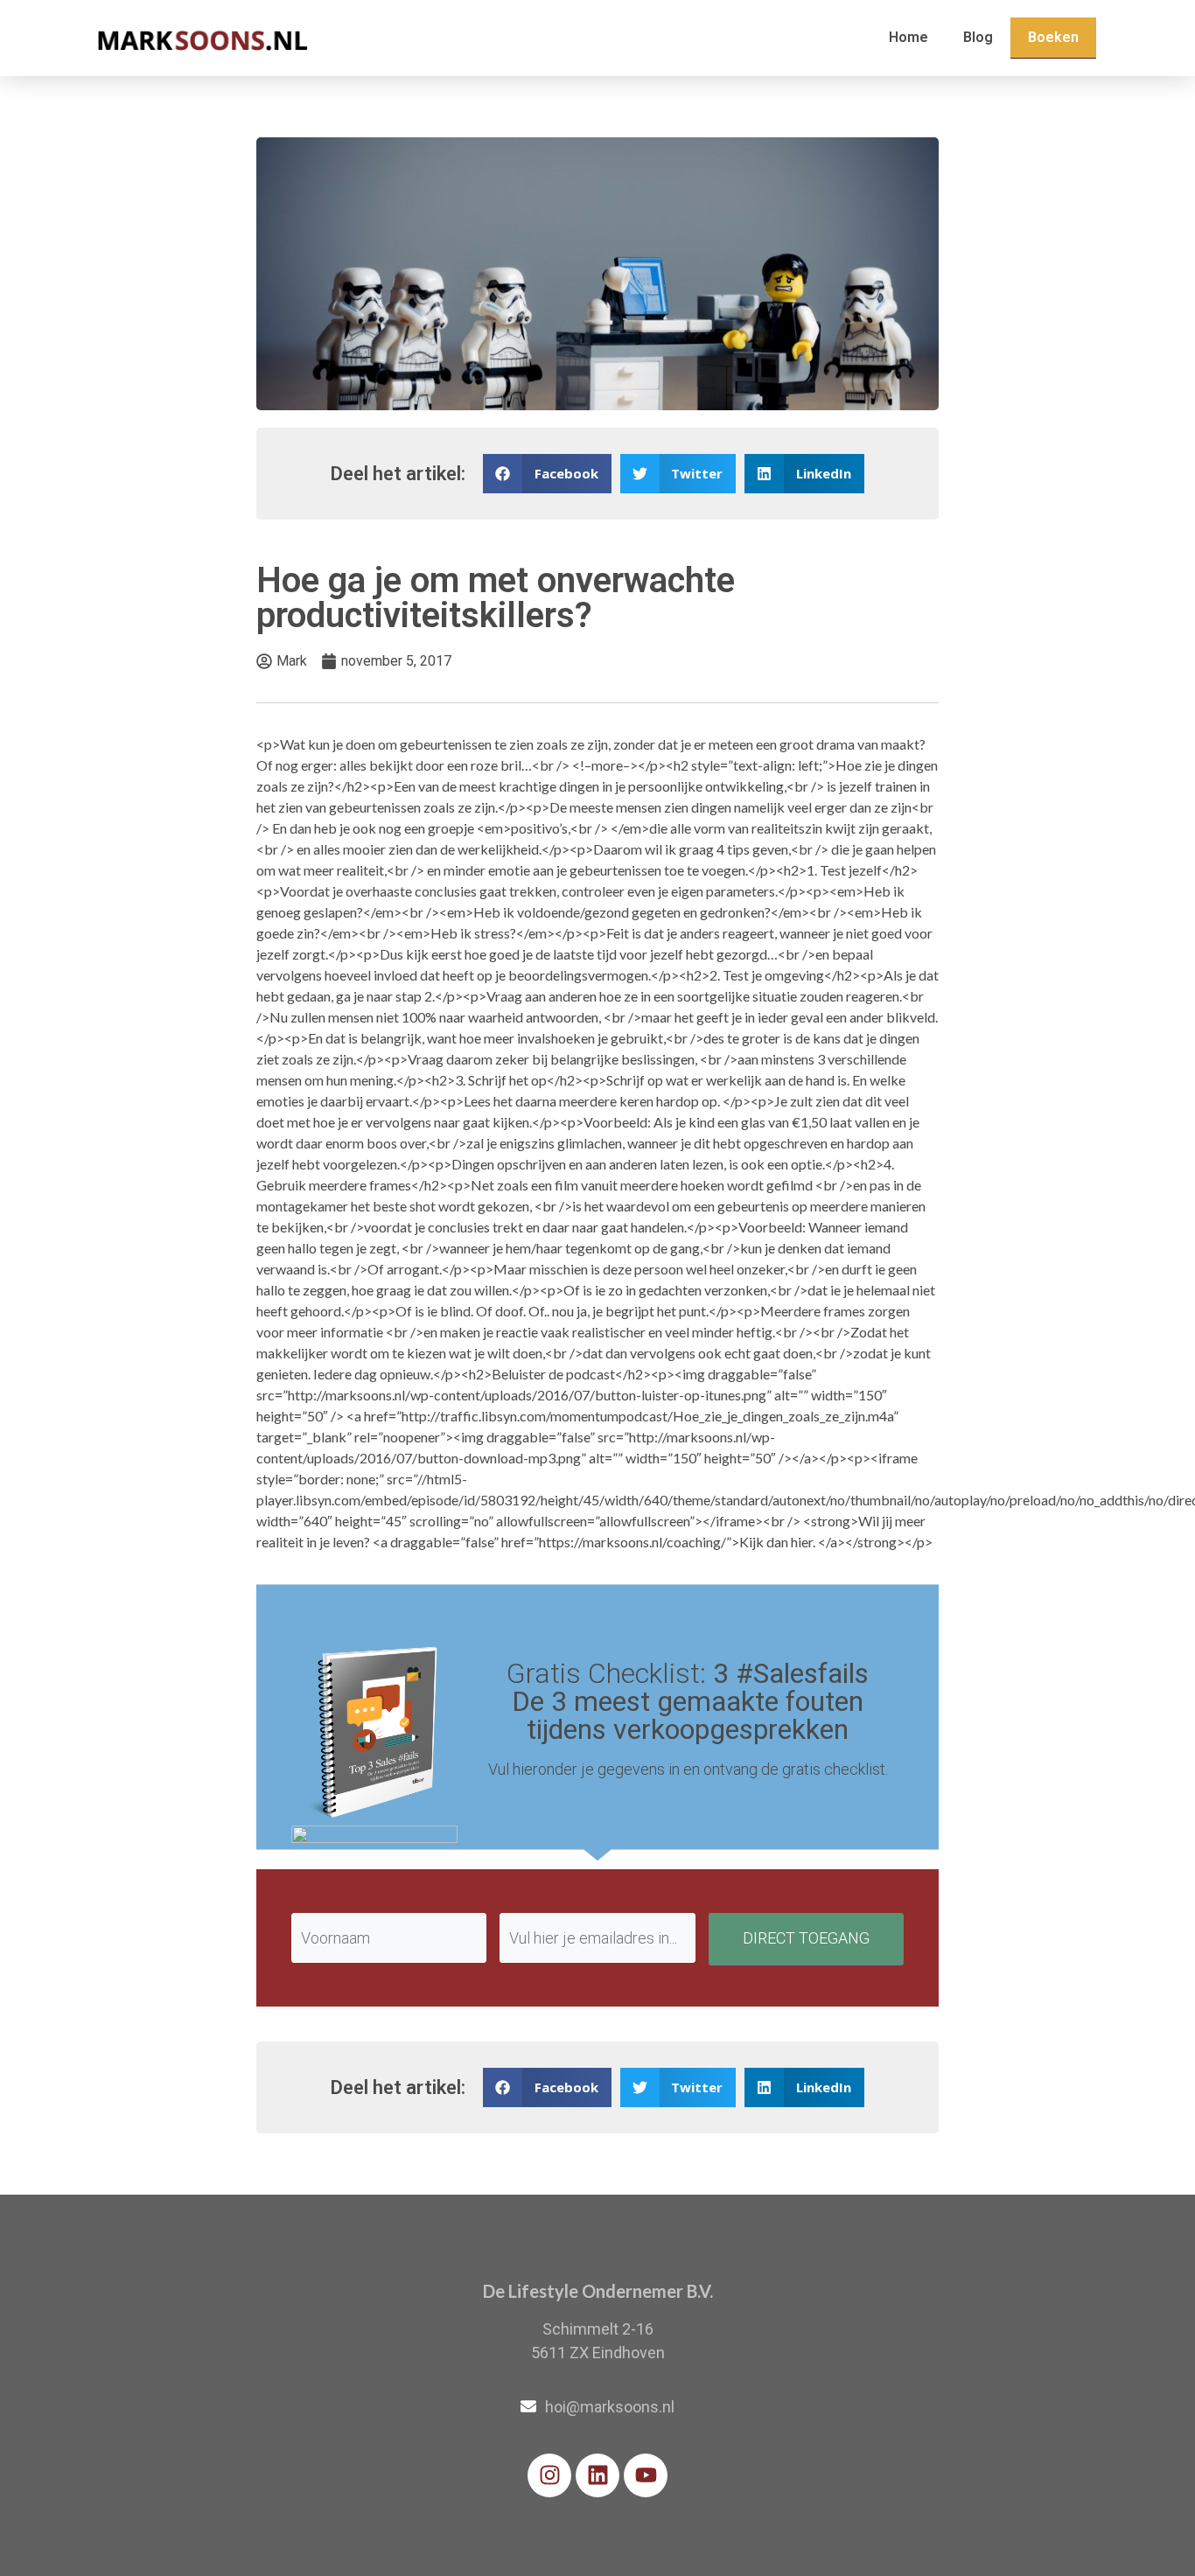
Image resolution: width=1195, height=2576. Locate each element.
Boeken (1053, 37)
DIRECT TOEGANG (806, 1938)
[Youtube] (646, 2475)
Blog (978, 37)
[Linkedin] (597, 2475)
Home (908, 37)
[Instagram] (549, 2475)
